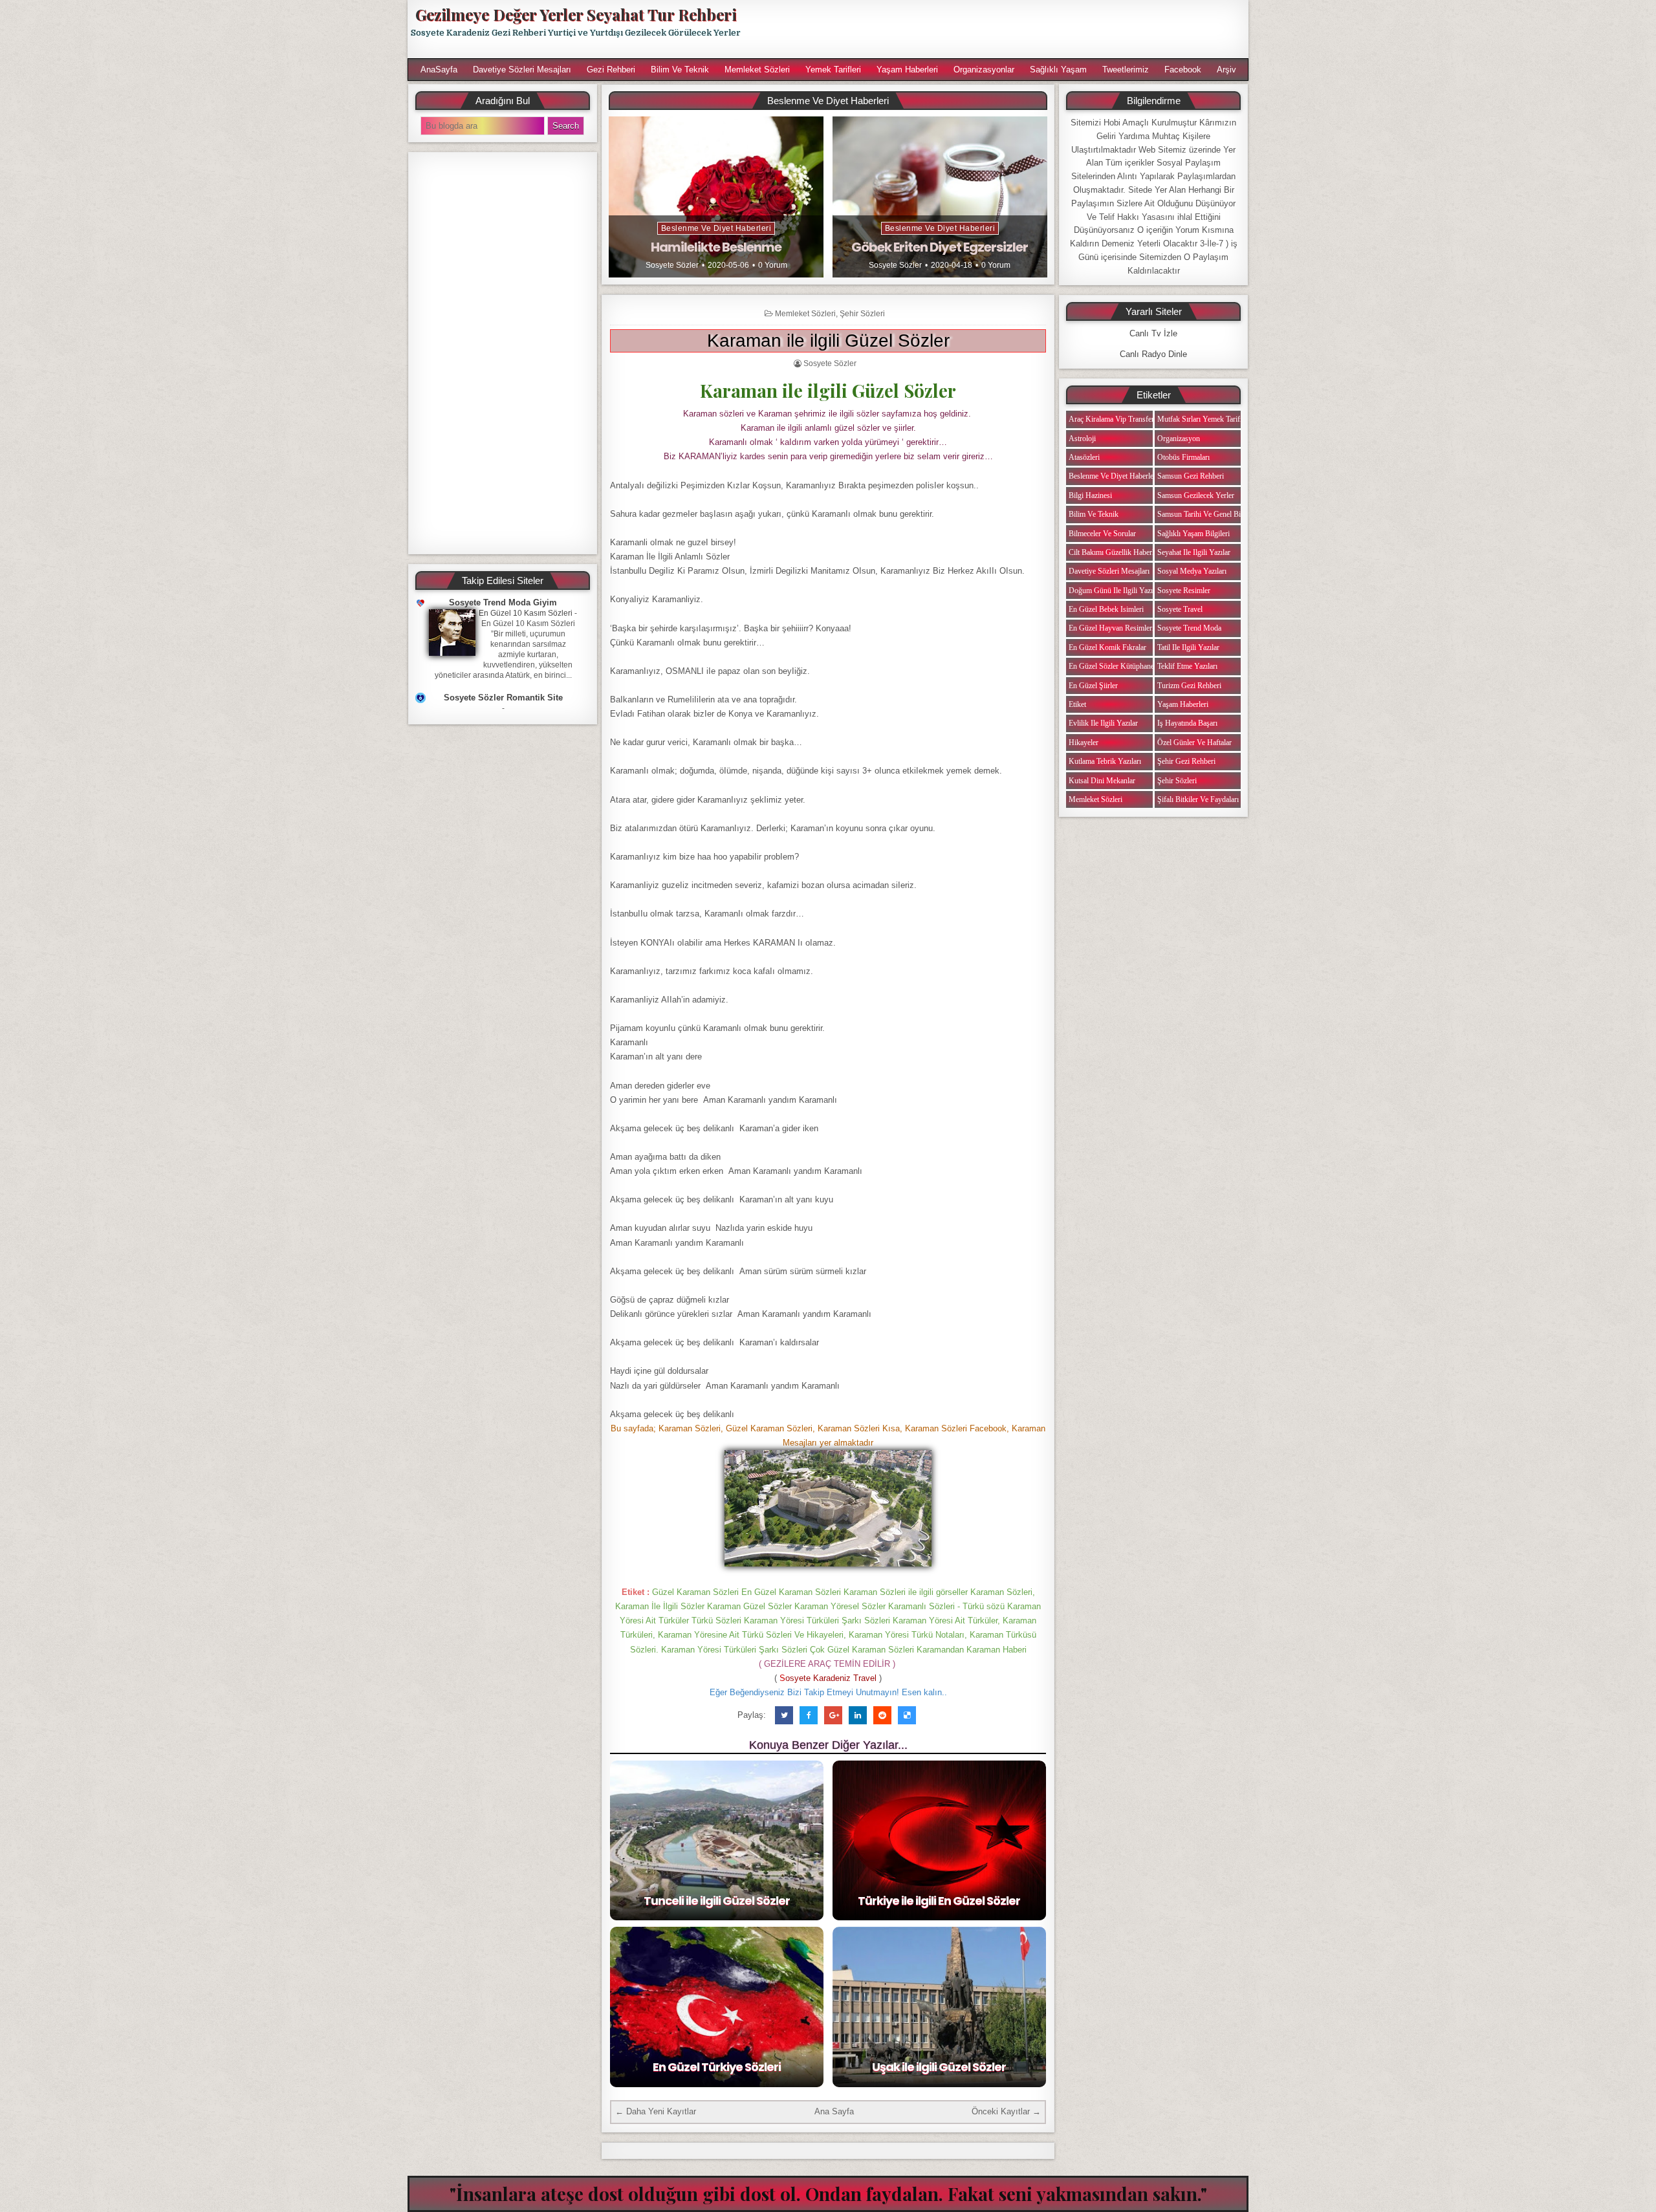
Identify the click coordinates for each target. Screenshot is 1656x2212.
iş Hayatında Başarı (1187, 723)
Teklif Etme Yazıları (1187, 666)
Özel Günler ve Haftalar (1194, 743)
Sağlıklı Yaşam (1058, 70)
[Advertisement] (1001, 29)
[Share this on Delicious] (907, 1715)
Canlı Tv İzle (1153, 333)
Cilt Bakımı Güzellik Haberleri (1115, 552)
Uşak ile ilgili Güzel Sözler (939, 2067)
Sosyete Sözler (672, 265)
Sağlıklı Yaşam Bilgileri (1193, 534)
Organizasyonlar (984, 70)
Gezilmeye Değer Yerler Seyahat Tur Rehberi (576, 14)
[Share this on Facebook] (809, 1715)
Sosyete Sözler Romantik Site (503, 698)
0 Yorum (773, 265)
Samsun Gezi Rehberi (1191, 476)
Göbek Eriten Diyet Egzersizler (940, 247)
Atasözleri (1084, 457)
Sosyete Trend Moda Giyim (503, 602)
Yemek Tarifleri (833, 70)
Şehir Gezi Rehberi (1186, 761)
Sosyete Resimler (1184, 591)
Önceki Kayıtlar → (1006, 2111)
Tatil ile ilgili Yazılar (1188, 647)
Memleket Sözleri (757, 70)
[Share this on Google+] (833, 1715)
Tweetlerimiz (1126, 70)
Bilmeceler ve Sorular (1102, 534)
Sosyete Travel (1180, 609)
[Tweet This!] (784, 1715)
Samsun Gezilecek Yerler (1196, 495)
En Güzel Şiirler (1093, 686)
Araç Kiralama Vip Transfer (1111, 419)
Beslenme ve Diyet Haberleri (716, 228)
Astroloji (1082, 439)
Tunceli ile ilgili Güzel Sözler (717, 1901)
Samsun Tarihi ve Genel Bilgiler (1207, 514)
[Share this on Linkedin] (858, 1715)
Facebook (1183, 70)
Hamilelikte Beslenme (716, 247)
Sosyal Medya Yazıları (1192, 571)
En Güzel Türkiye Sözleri (717, 2067)
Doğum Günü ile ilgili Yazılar (1115, 591)
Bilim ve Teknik (680, 70)
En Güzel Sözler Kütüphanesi (1114, 666)
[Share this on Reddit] (882, 1715)
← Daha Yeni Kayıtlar (656, 2111)
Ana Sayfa (834, 2111)
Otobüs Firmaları (1183, 457)
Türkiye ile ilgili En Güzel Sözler (939, 1901)
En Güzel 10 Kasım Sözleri (526, 613)
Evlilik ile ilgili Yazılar (1103, 723)
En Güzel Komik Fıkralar (1107, 647)
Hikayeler (1084, 743)
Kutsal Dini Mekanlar (1102, 781)
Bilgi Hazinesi (1090, 495)
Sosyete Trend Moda (1189, 628)
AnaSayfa (439, 70)
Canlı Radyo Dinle (1153, 354)
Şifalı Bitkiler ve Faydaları (1198, 799)
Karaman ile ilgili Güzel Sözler (828, 341)
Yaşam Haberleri (907, 70)
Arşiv (1226, 70)
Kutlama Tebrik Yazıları (1105, 761)
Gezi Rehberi (611, 70)
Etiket (1077, 704)
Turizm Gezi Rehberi (1189, 686)
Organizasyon (1179, 439)
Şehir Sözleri (862, 314)
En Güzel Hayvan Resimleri (1111, 628)
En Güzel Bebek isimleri (1106, 609)
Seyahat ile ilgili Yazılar (1194, 552)
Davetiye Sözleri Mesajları (522, 70)
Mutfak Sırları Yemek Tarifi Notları (1211, 419)
